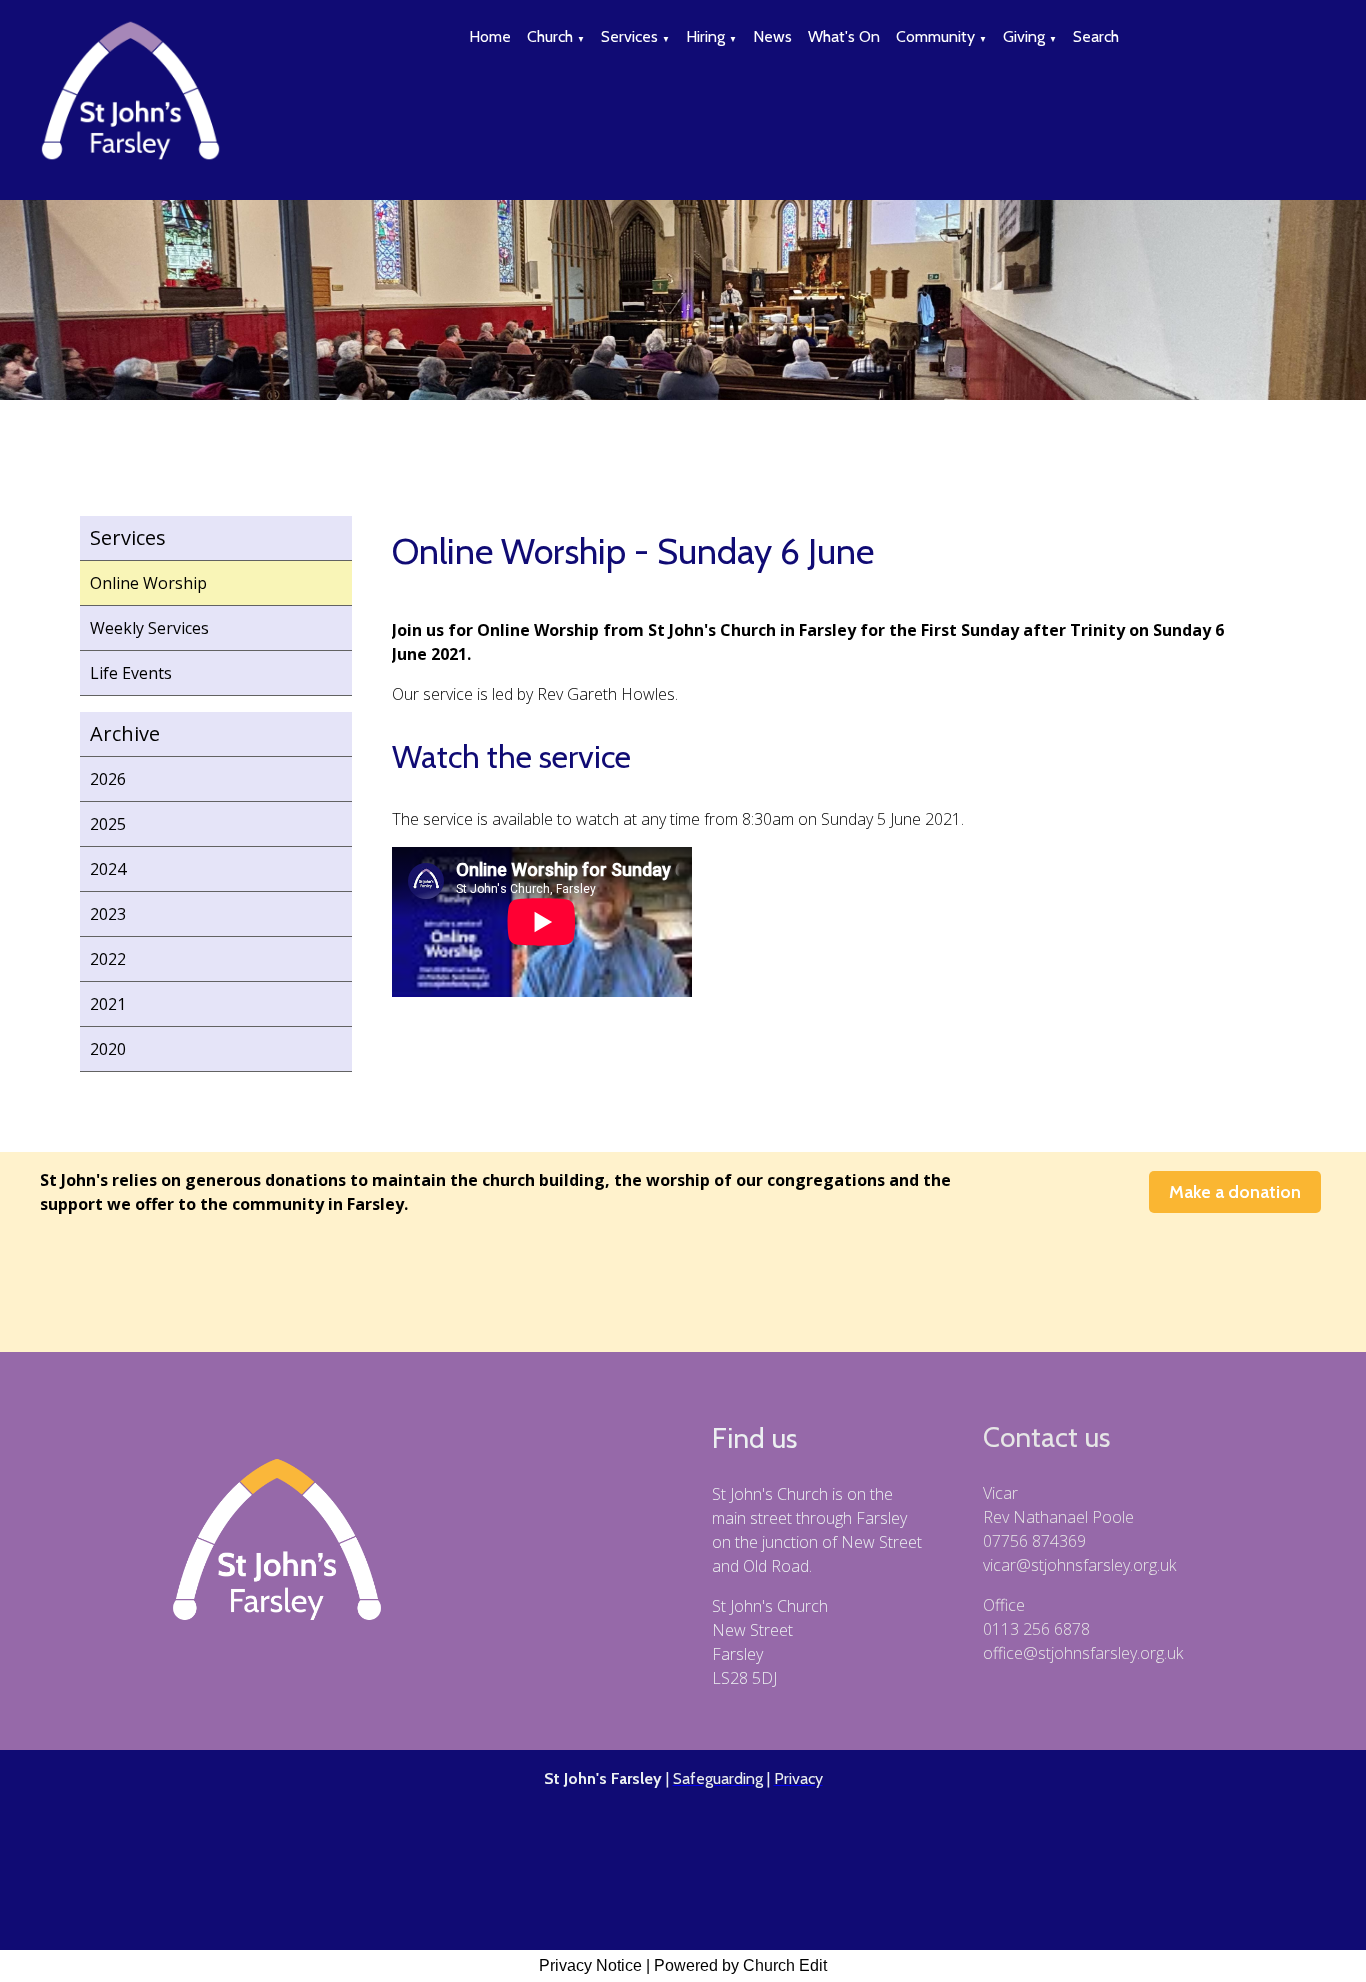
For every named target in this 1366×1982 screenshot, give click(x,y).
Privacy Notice (590, 1965)
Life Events (131, 673)
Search (1096, 36)
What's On (844, 36)
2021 (108, 1004)
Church (550, 36)
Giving (1024, 36)
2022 (108, 959)
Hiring (705, 36)
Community (935, 36)
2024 (108, 869)
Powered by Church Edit (740, 1965)
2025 (108, 824)
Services (629, 36)
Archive (125, 733)
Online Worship (148, 583)
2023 (108, 914)
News (772, 36)
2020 (108, 1049)
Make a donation (1235, 1192)
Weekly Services (149, 628)
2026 (108, 779)
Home (490, 36)
